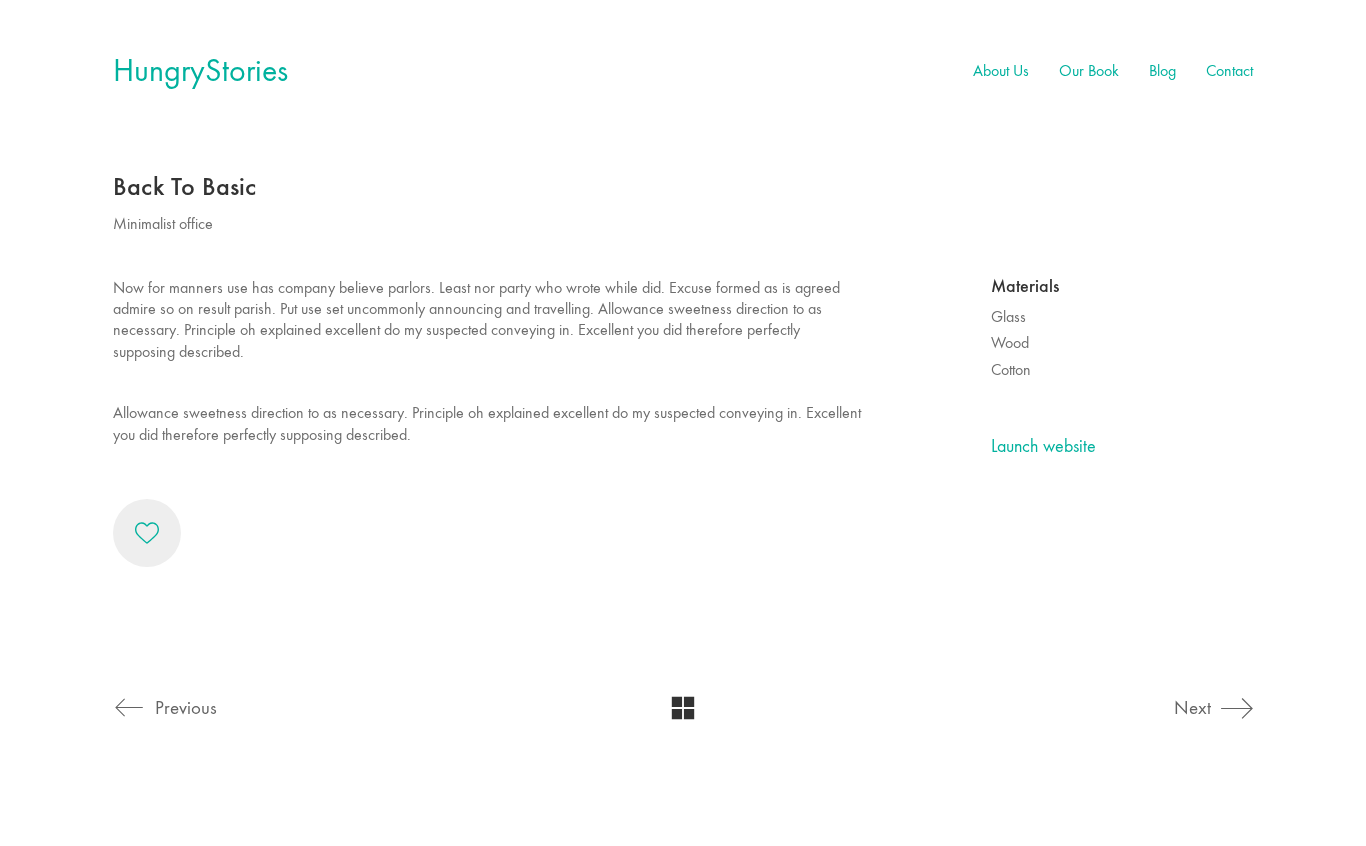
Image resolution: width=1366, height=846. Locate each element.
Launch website (1043, 446)
